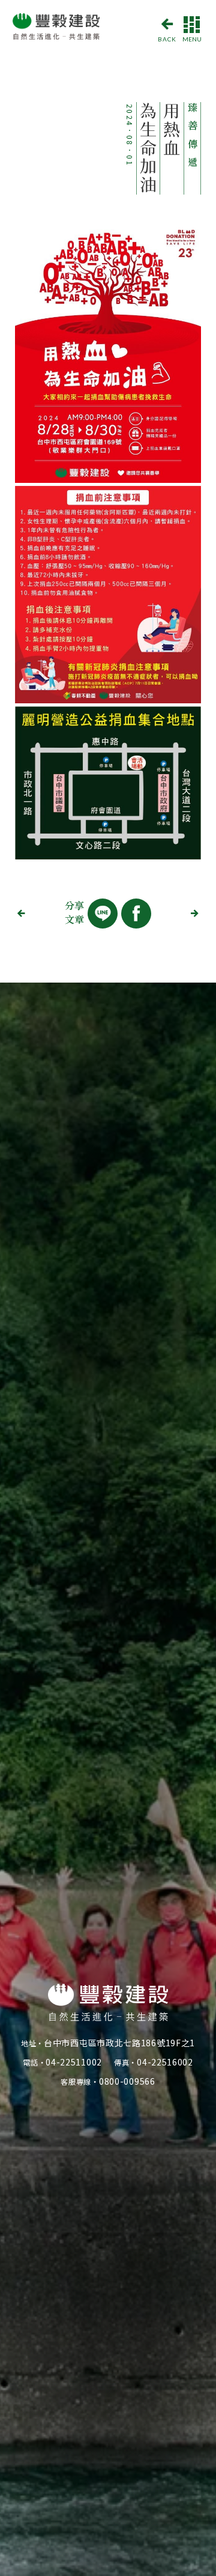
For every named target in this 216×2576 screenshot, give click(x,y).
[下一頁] (192, 914)
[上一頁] (24, 914)
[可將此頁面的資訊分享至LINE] (103, 914)
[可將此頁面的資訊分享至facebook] (136, 914)
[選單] (192, 23)
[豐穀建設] (58, 28)
